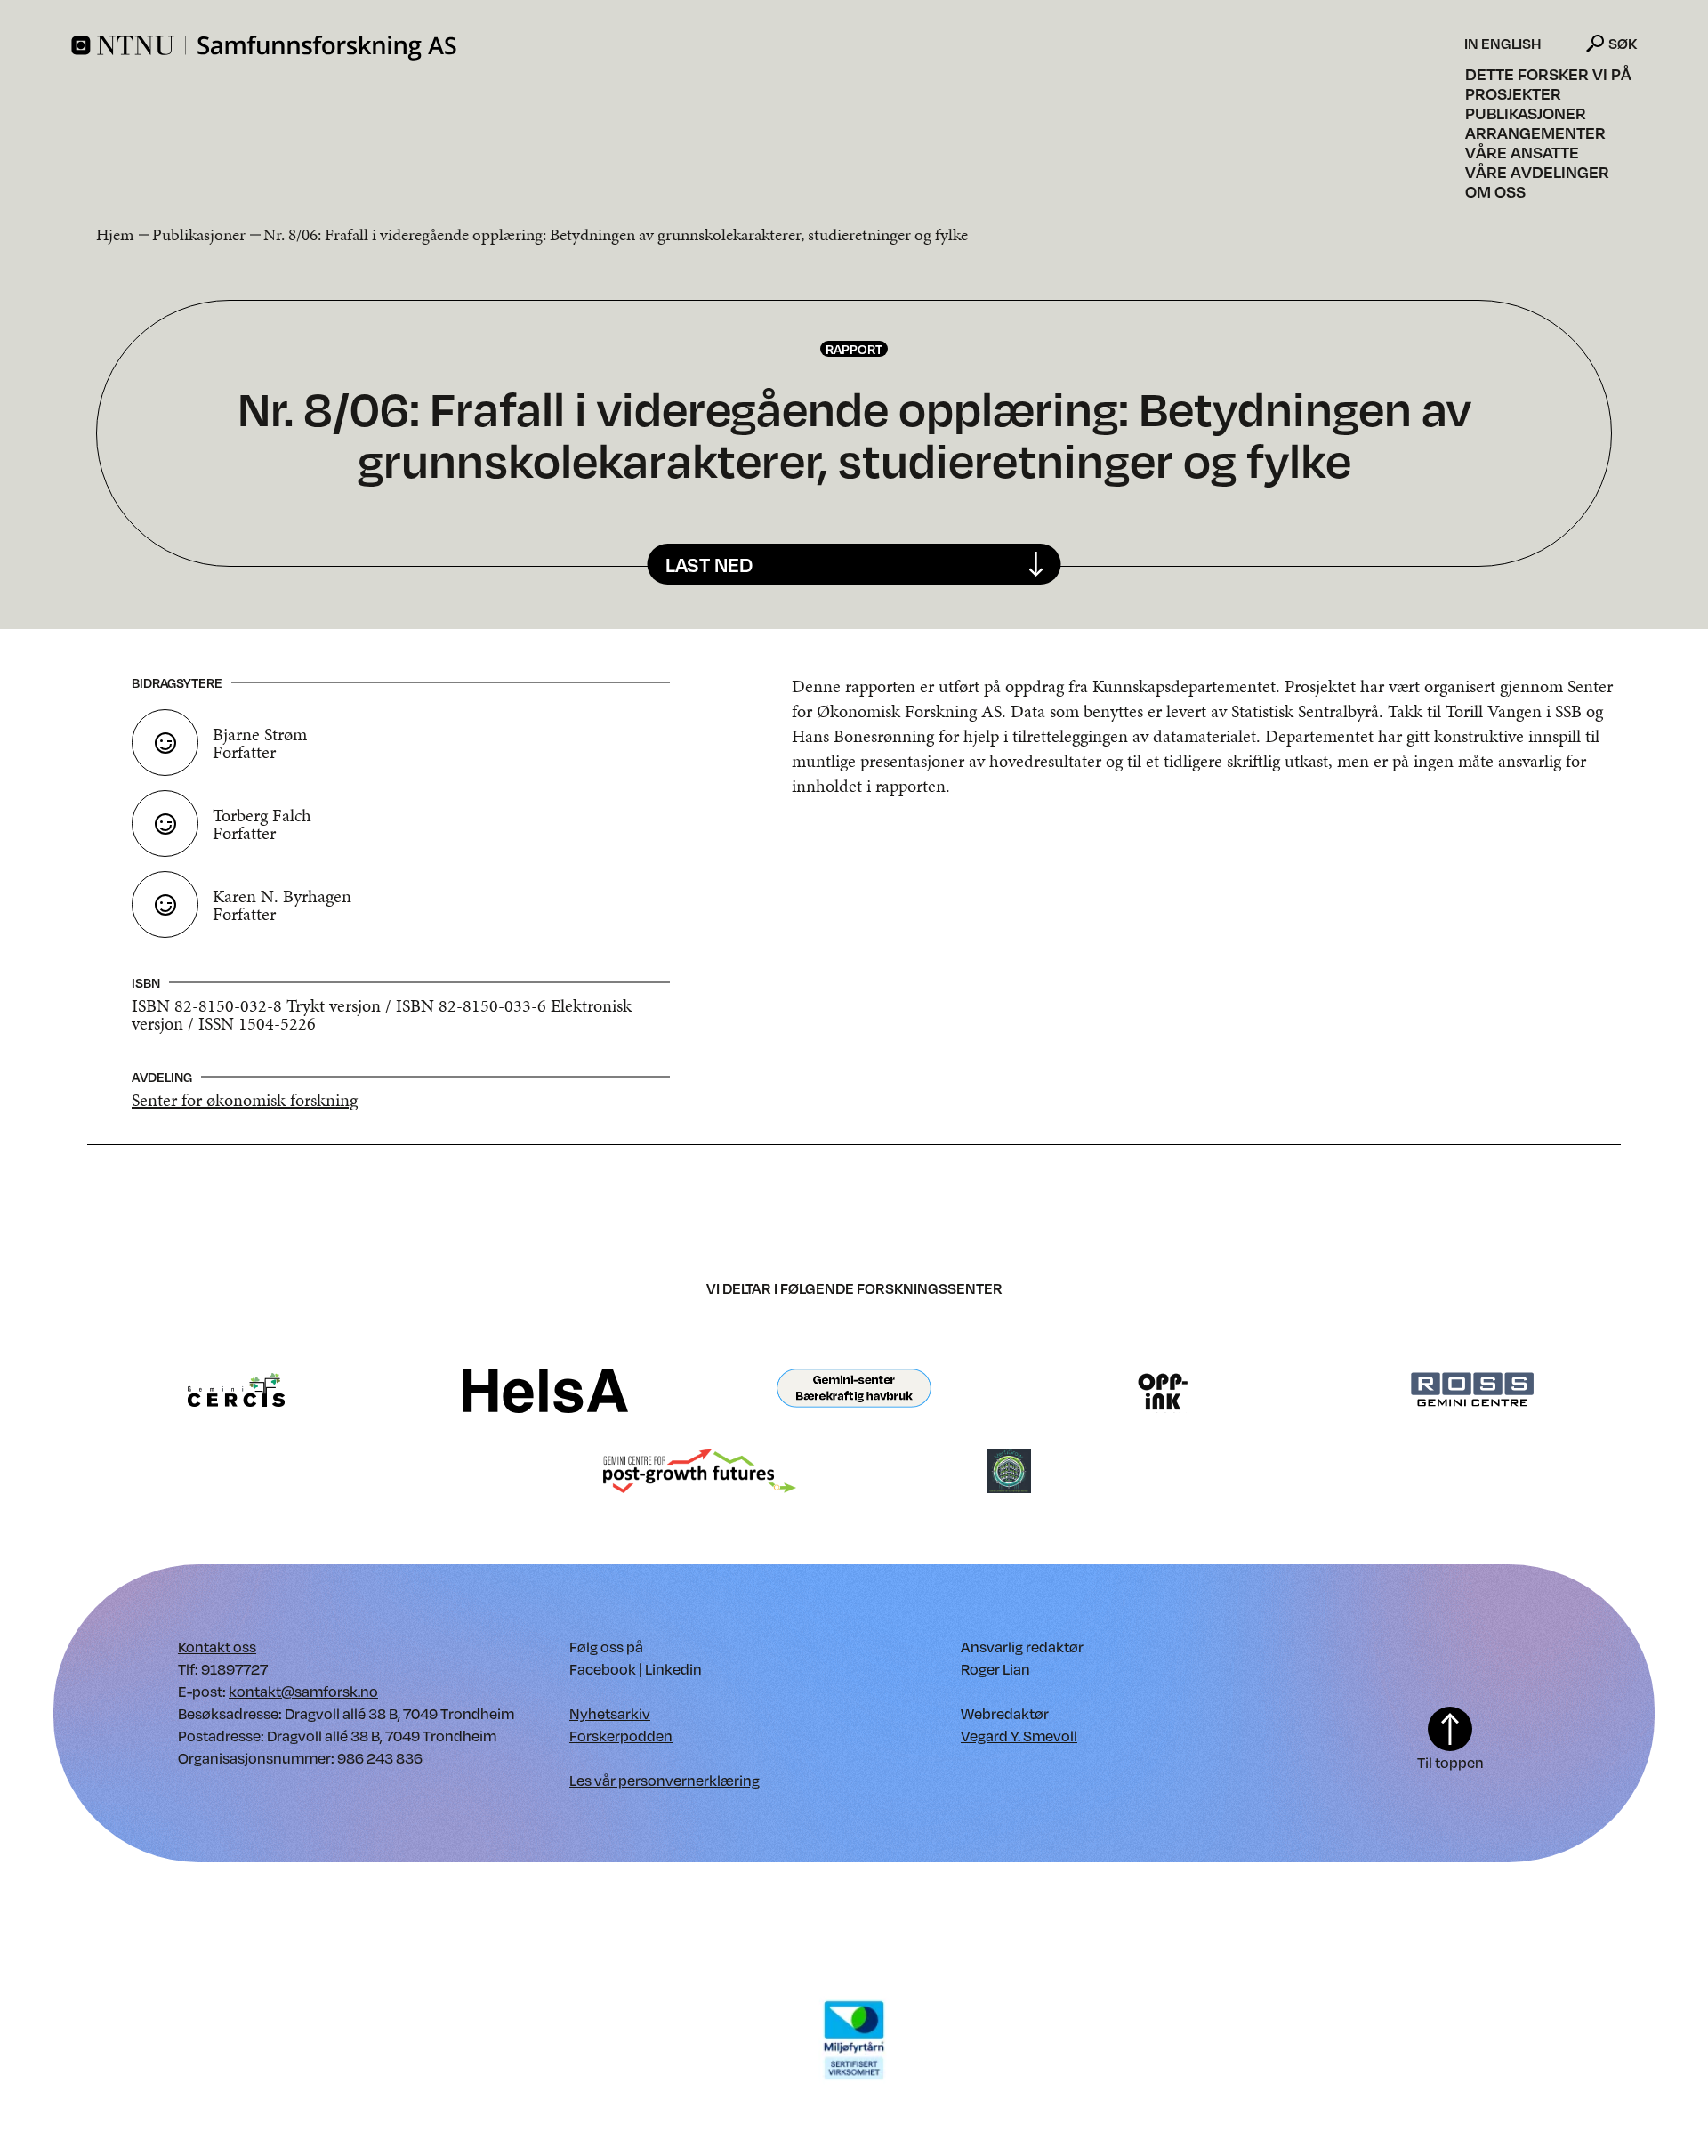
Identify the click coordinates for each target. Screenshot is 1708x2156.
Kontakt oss (217, 1647)
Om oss (1495, 191)
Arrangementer (1535, 133)
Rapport (854, 349)
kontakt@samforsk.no (303, 1691)
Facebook (603, 1669)
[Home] (765, 48)
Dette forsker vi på (1548, 74)
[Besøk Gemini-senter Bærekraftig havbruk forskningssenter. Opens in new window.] (854, 1389)
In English (1503, 44)
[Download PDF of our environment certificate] (854, 2039)
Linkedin (673, 1669)
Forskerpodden (621, 1736)
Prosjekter (1513, 93)
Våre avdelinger (1537, 172)
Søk (1623, 43)
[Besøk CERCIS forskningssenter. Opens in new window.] (236, 1389)
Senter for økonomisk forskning (245, 1100)
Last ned (709, 565)
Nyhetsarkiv (610, 1713)
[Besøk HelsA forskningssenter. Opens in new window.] (545, 1389)
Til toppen (1450, 1762)
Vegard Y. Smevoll (1019, 1736)
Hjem (115, 234)
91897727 (234, 1669)
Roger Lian (995, 1669)
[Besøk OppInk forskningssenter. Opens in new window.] (1163, 1389)
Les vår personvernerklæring (665, 1780)
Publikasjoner (1526, 113)
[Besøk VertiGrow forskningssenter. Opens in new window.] (1009, 1470)
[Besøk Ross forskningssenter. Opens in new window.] (1471, 1389)
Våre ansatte (1522, 152)
